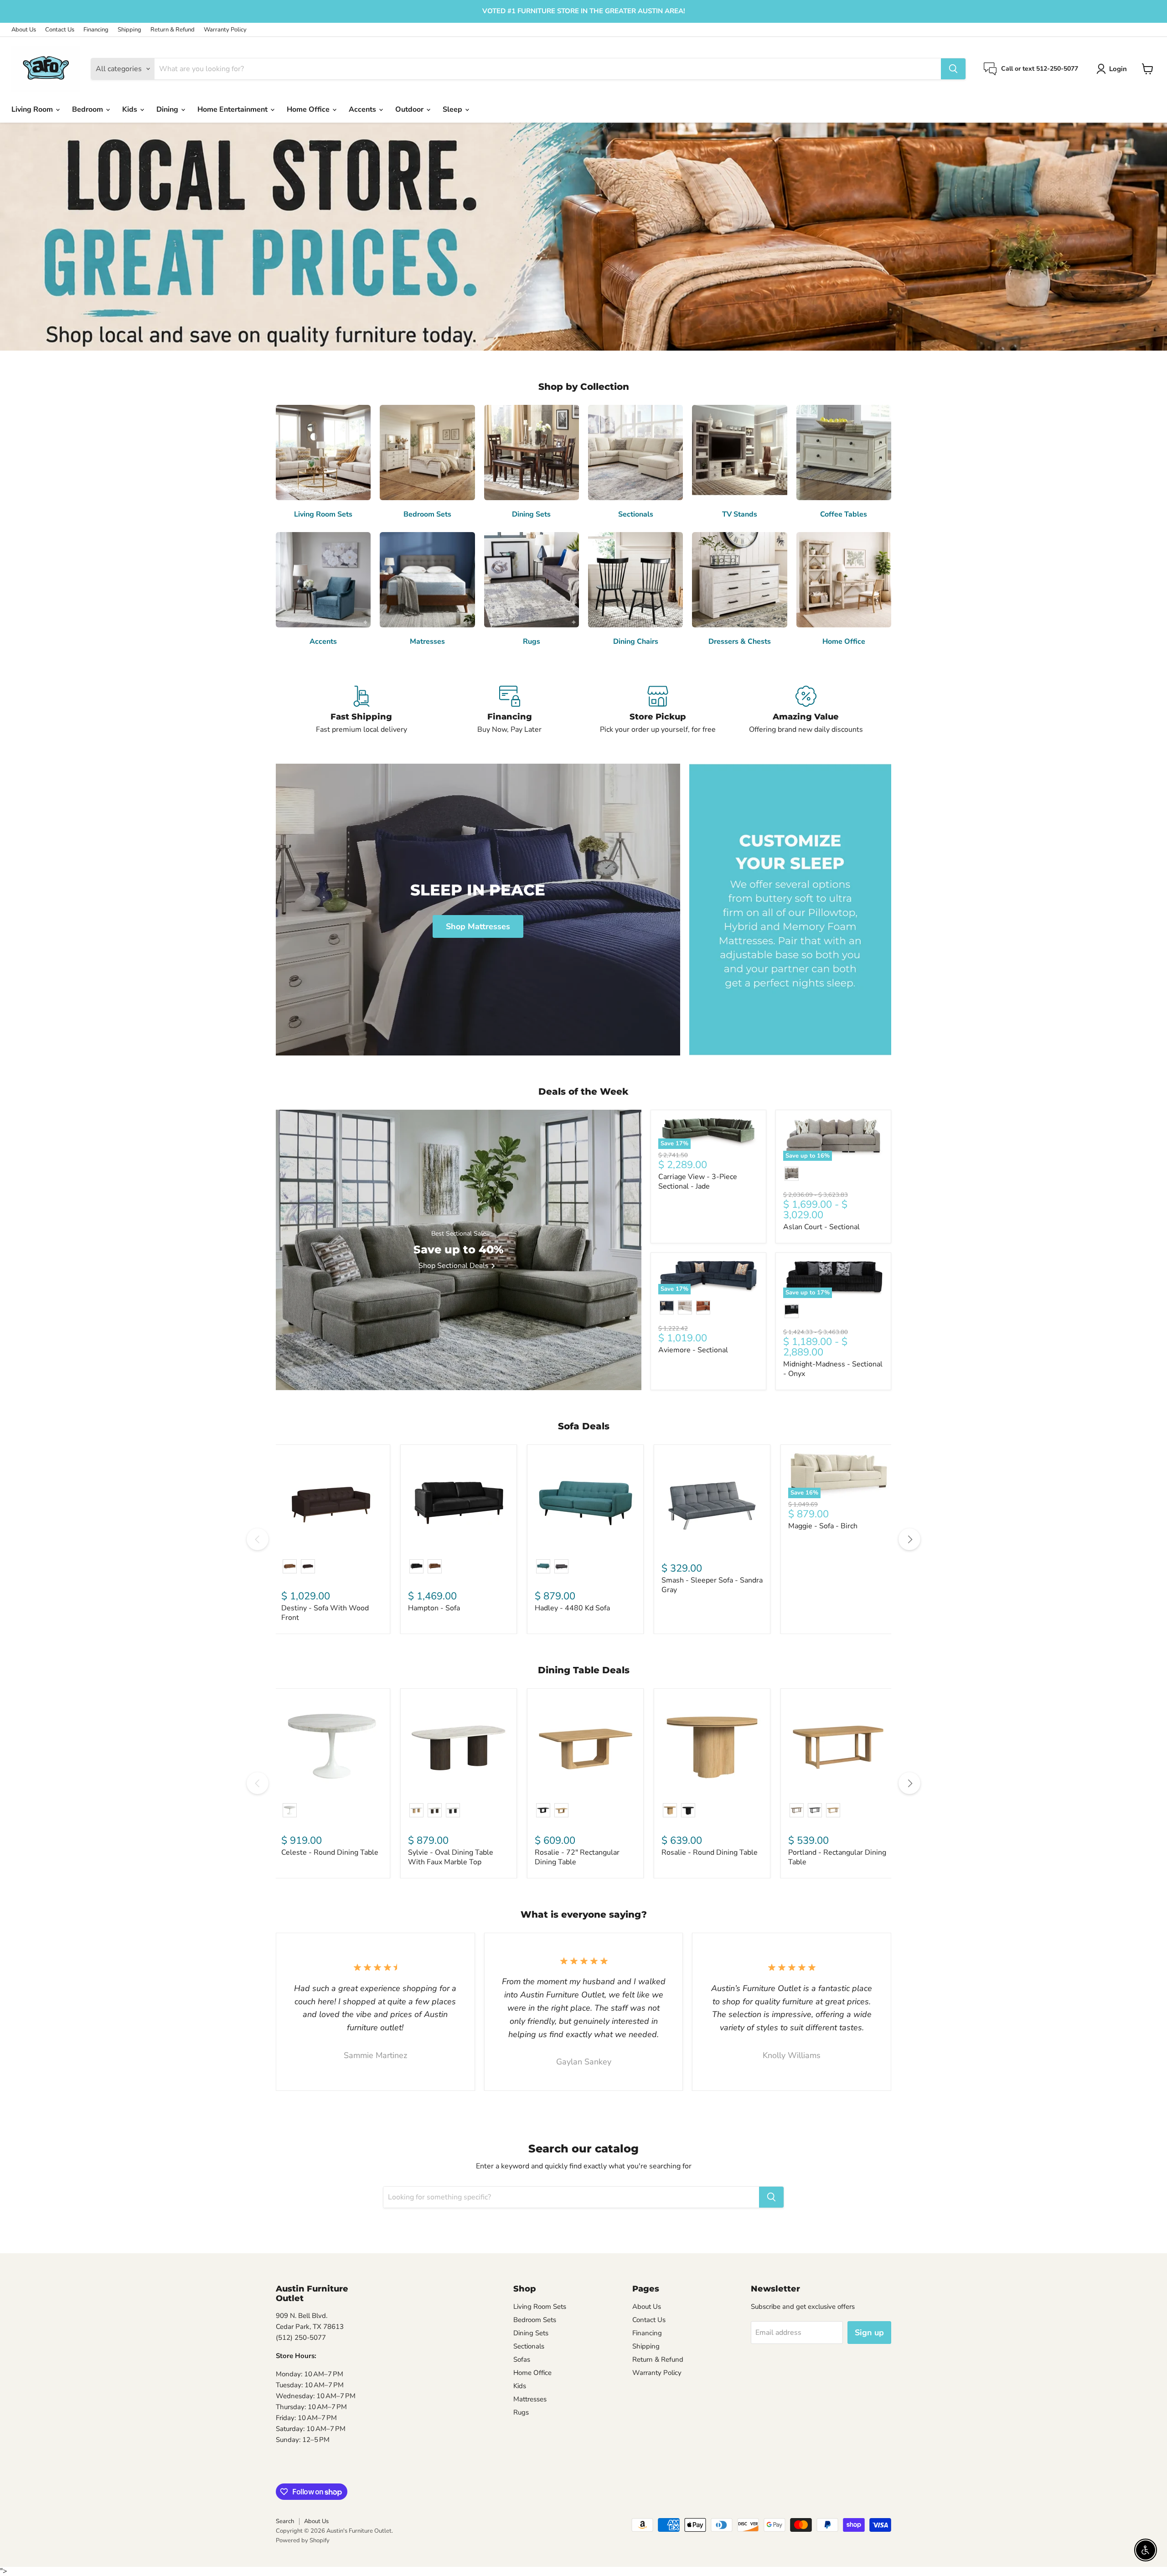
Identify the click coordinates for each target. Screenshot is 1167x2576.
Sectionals (529, 2346)
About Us (24, 30)
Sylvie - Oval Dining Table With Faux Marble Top (451, 1857)
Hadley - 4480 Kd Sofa (572, 1608)
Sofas (522, 2359)
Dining (168, 109)
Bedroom (88, 109)
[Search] (953, 69)
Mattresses (530, 2399)
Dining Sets (531, 2333)
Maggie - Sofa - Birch (823, 1526)
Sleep (453, 109)
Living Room (33, 109)
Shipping (129, 30)
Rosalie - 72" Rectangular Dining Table (577, 1857)
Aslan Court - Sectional (821, 1227)
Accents (363, 109)
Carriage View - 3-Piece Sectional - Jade (698, 1182)
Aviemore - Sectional (693, 1350)
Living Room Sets (540, 2307)
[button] (1113, 69)
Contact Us (60, 30)
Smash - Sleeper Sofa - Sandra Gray (712, 1585)
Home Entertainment (233, 109)
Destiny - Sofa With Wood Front (325, 1613)
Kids (131, 109)
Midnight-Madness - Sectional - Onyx (833, 1369)
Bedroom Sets (535, 2320)
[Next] (909, 1539)
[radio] (792, 1174)
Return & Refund (173, 30)
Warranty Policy (225, 30)
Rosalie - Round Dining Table (710, 1852)
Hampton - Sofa (434, 1608)
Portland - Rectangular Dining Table (837, 1857)
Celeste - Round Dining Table (330, 1852)
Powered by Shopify (303, 2540)
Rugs (521, 2412)
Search (285, 2521)
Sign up (869, 2333)
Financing (96, 30)
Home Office (309, 109)
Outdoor (410, 109)
